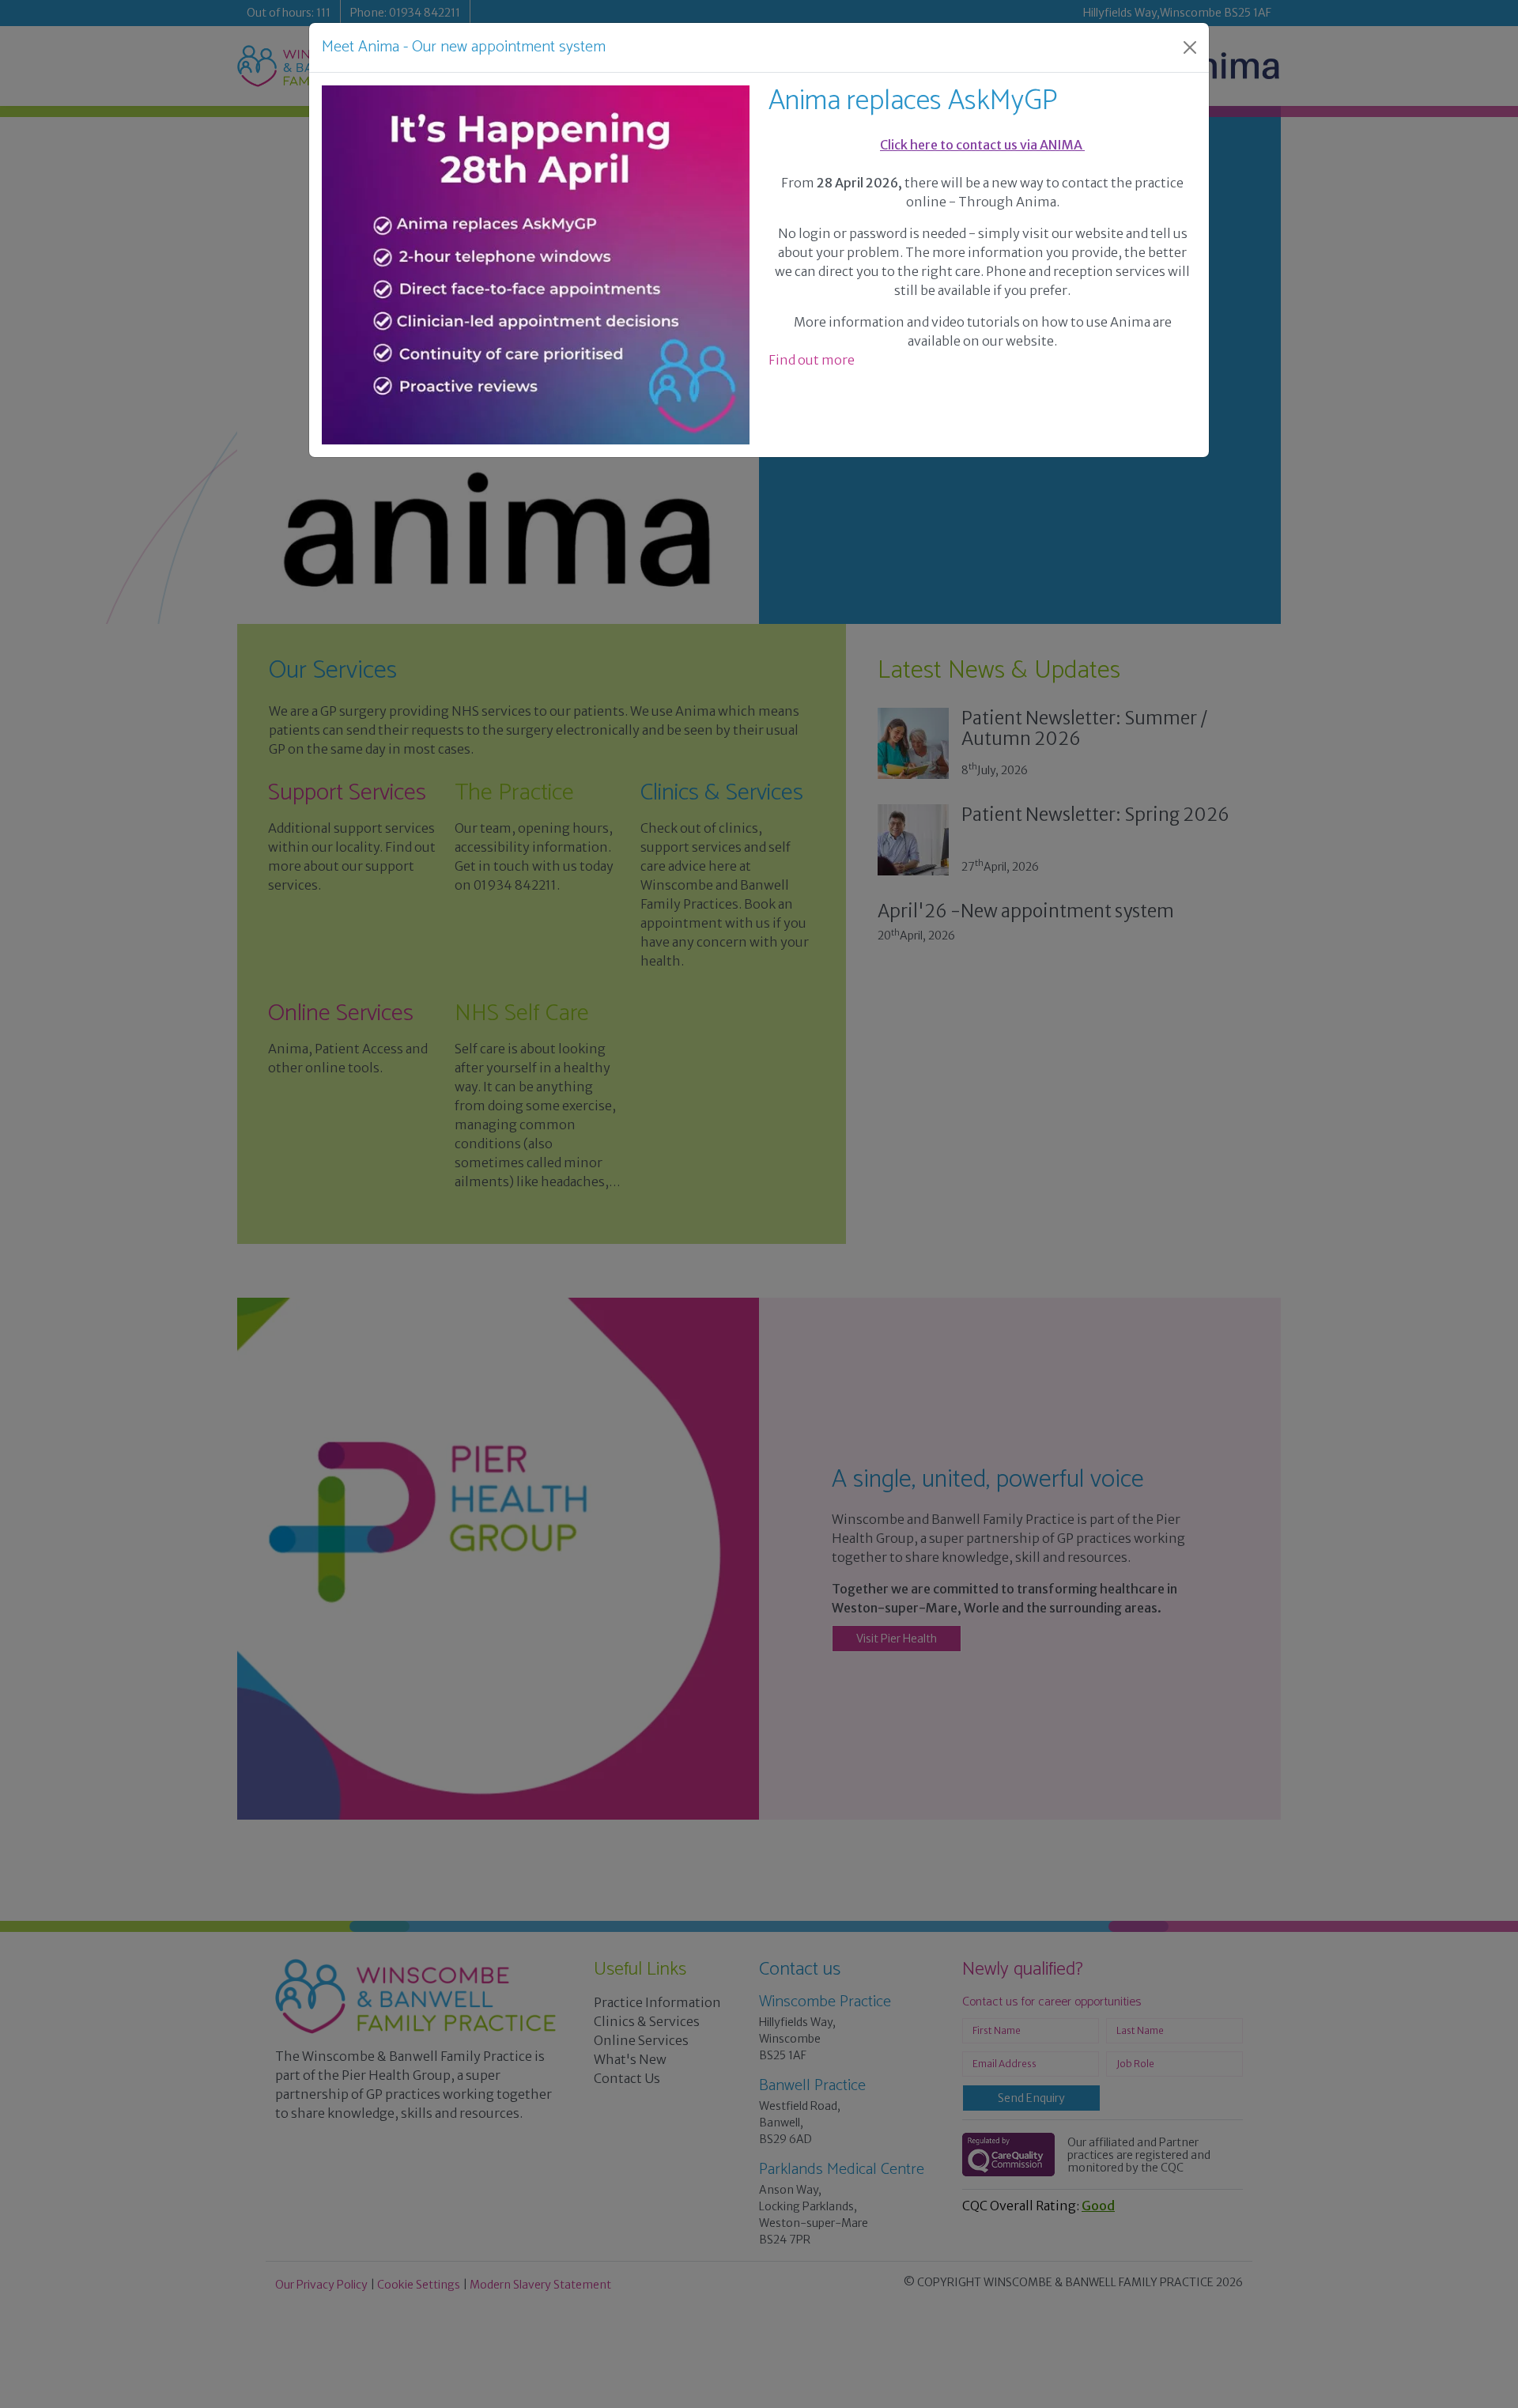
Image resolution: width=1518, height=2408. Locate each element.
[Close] (1190, 47)
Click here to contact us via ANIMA (982, 145)
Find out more (812, 360)
